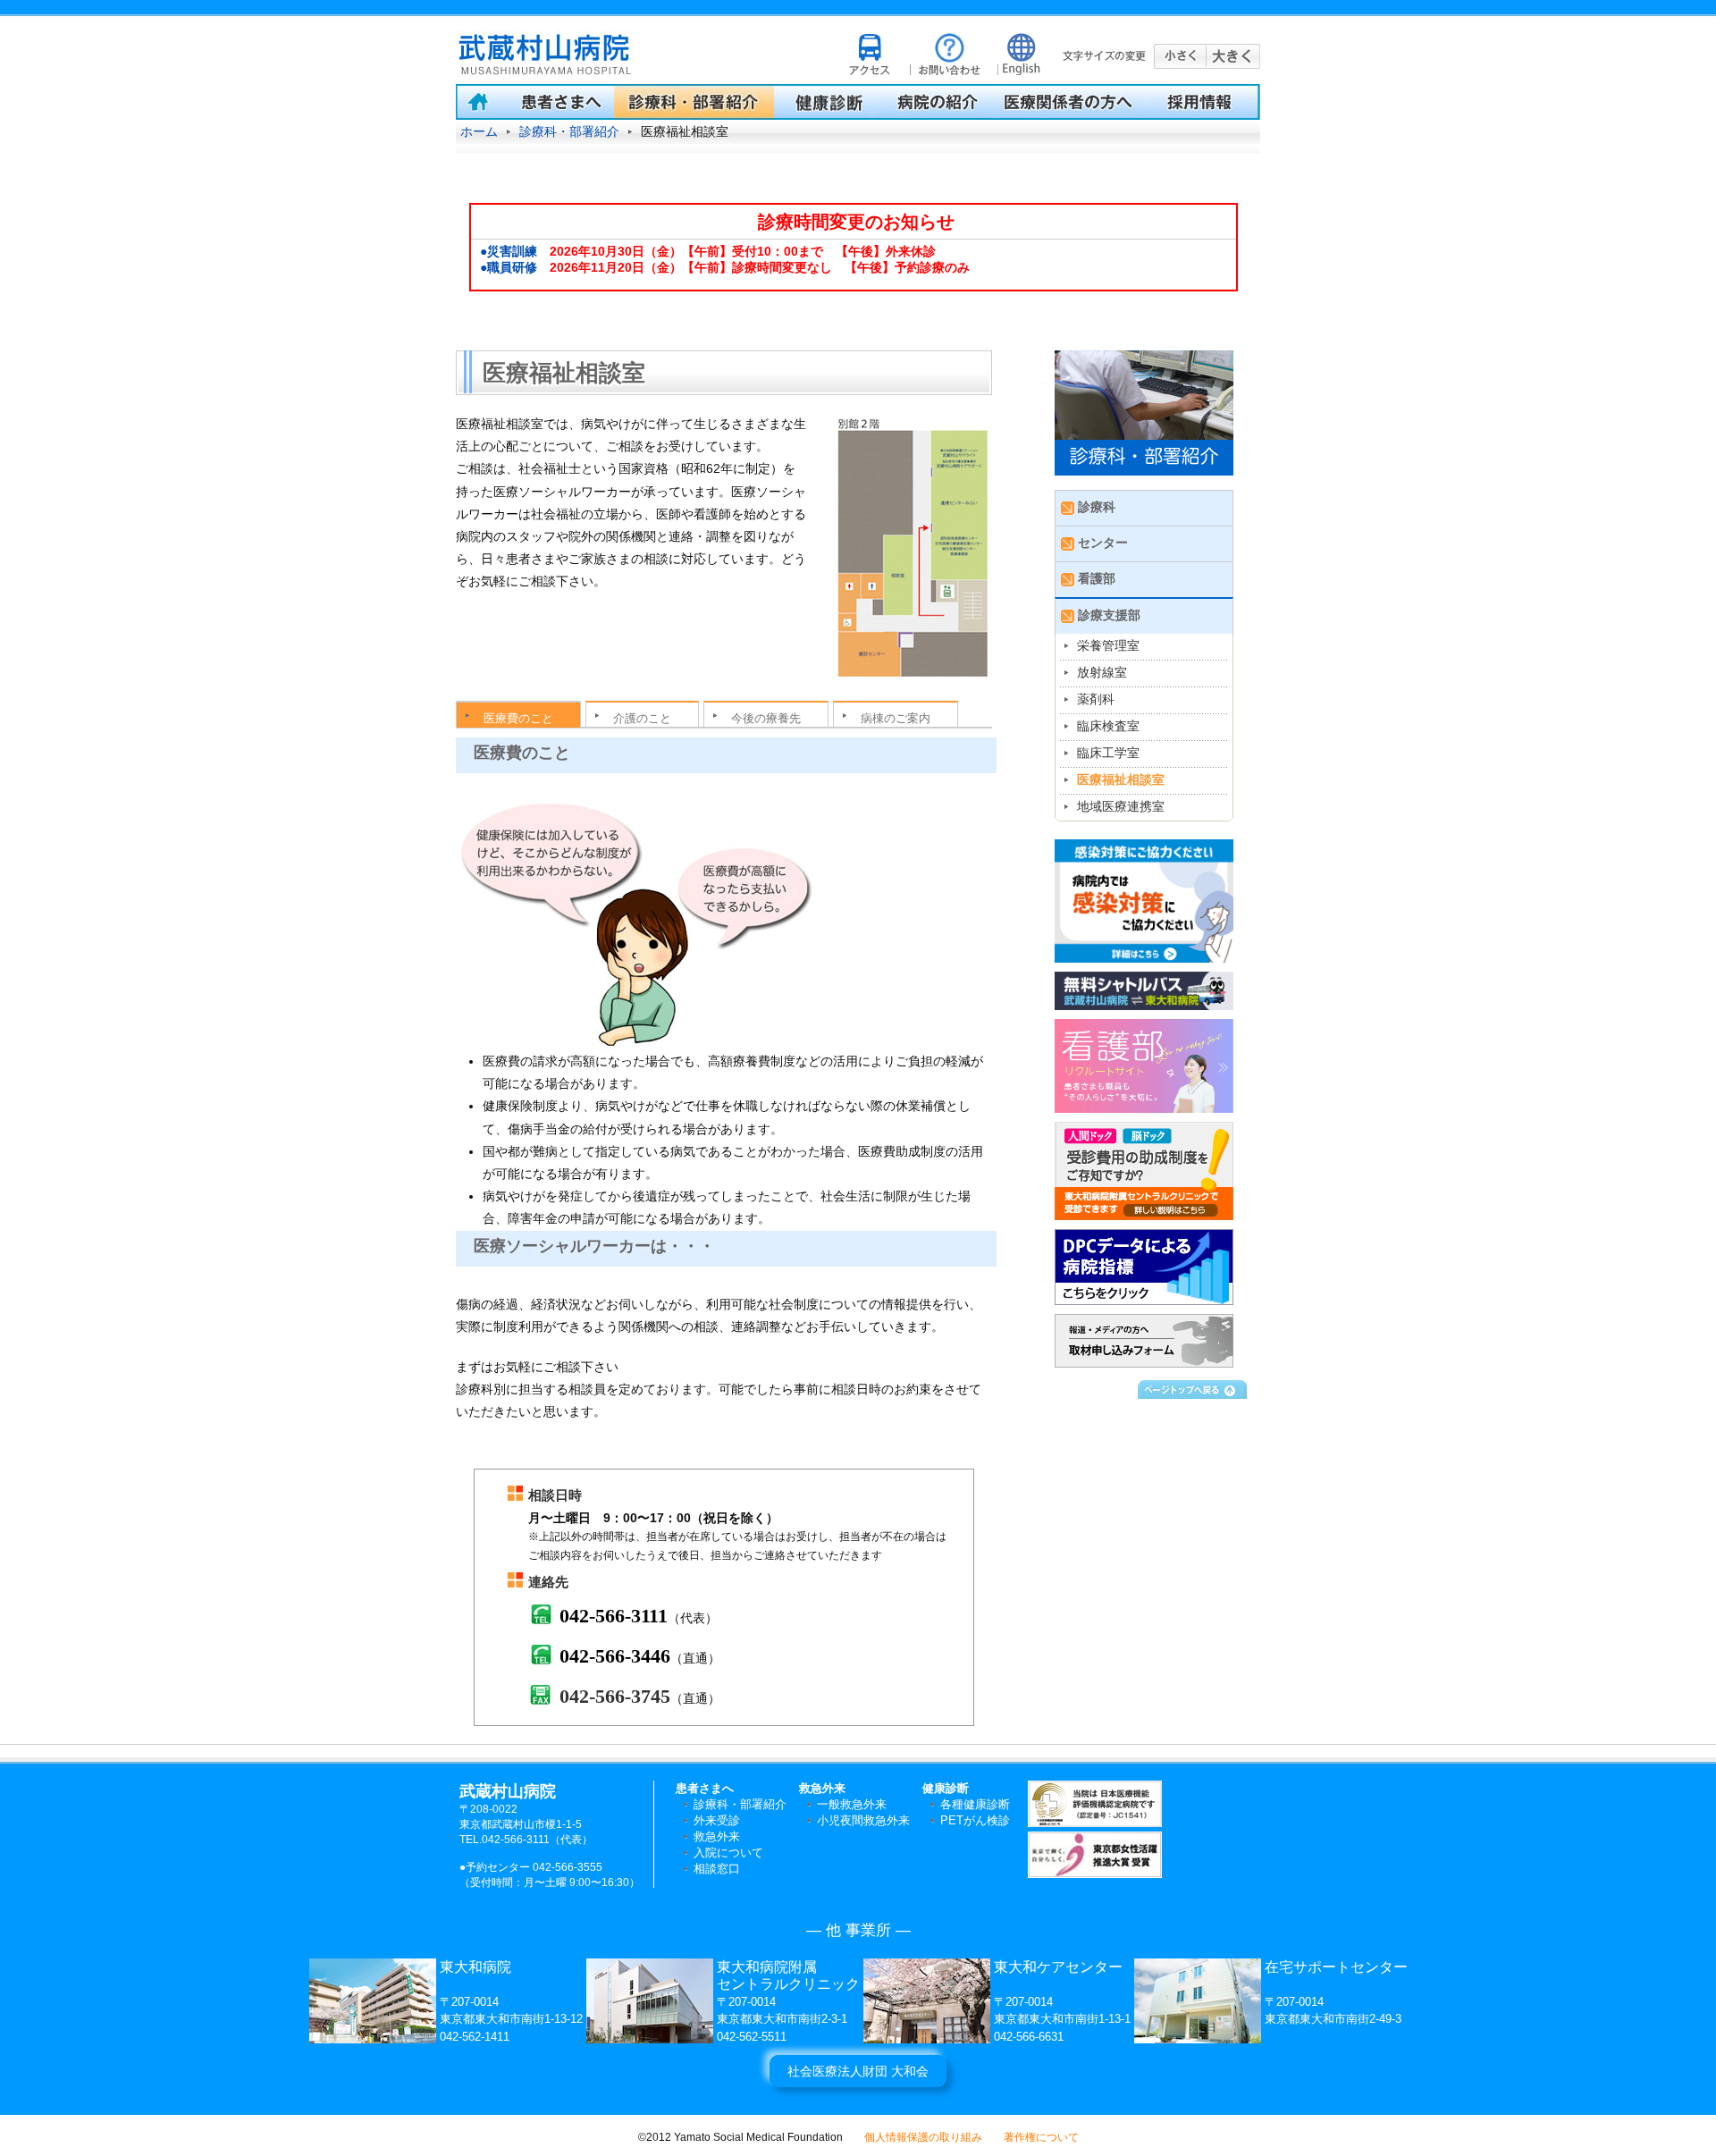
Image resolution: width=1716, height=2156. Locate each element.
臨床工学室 (1108, 753)
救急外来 (717, 1836)
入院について (728, 1853)
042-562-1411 (475, 2037)
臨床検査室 (1108, 726)
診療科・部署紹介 (569, 131)
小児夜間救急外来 (863, 1820)
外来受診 (717, 1820)
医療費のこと (518, 718)
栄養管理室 (1108, 645)
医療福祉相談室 (1121, 779)
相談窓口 (717, 1869)
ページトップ (1193, 1388)
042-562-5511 (752, 2037)
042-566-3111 (614, 1616)
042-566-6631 (1029, 2037)
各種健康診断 (975, 1804)
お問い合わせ (946, 53)
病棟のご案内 (896, 718)
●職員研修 (509, 267)
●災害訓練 (509, 251)
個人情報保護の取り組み (923, 2137)
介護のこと (642, 718)
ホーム (479, 131)
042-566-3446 (615, 1656)
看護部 (1097, 578)
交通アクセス (873, 53)
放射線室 (1102, 672)
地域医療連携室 (1121, 806)
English (1018, 53)
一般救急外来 (852, 1804)
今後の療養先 (766, 718)
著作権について (1041, 2137)
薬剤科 (1096, 699)
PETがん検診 (975, 1820)
